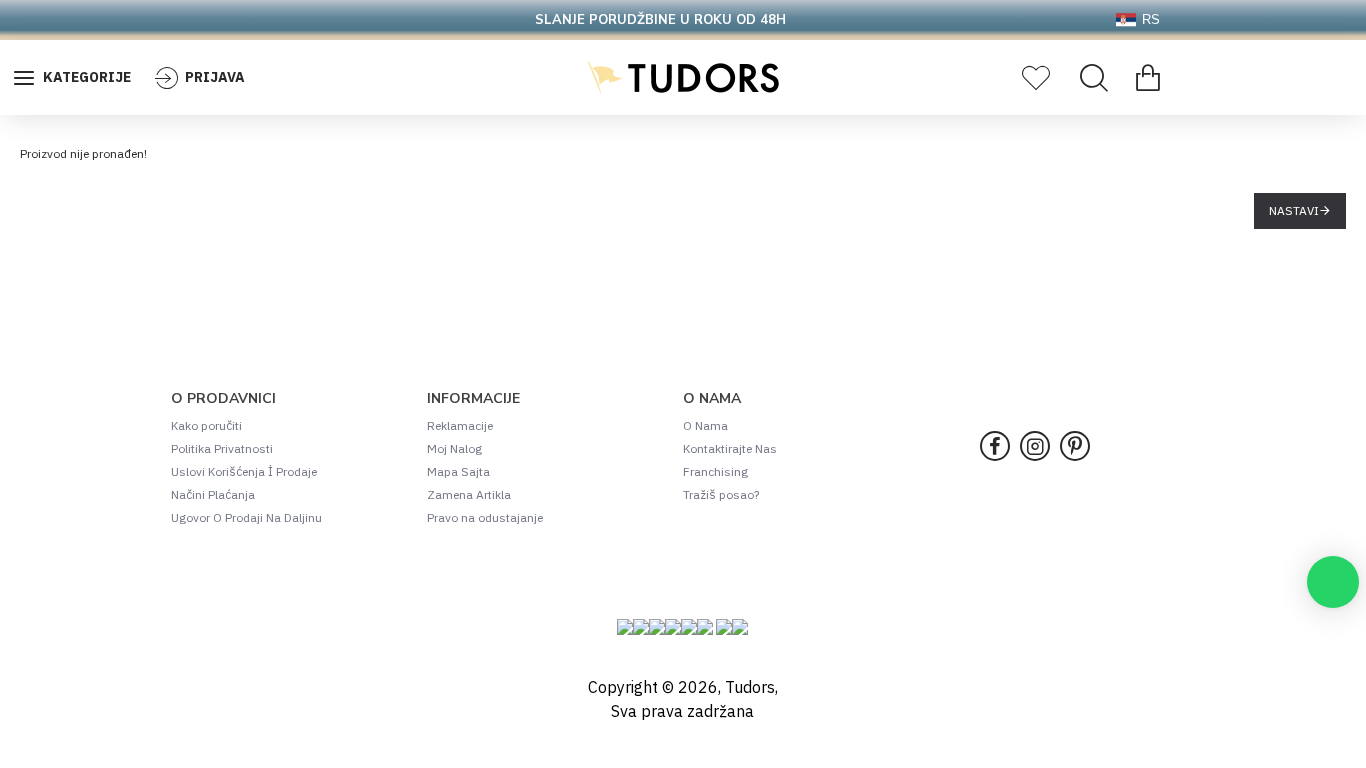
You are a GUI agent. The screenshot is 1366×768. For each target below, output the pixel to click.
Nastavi (1294, 210)
